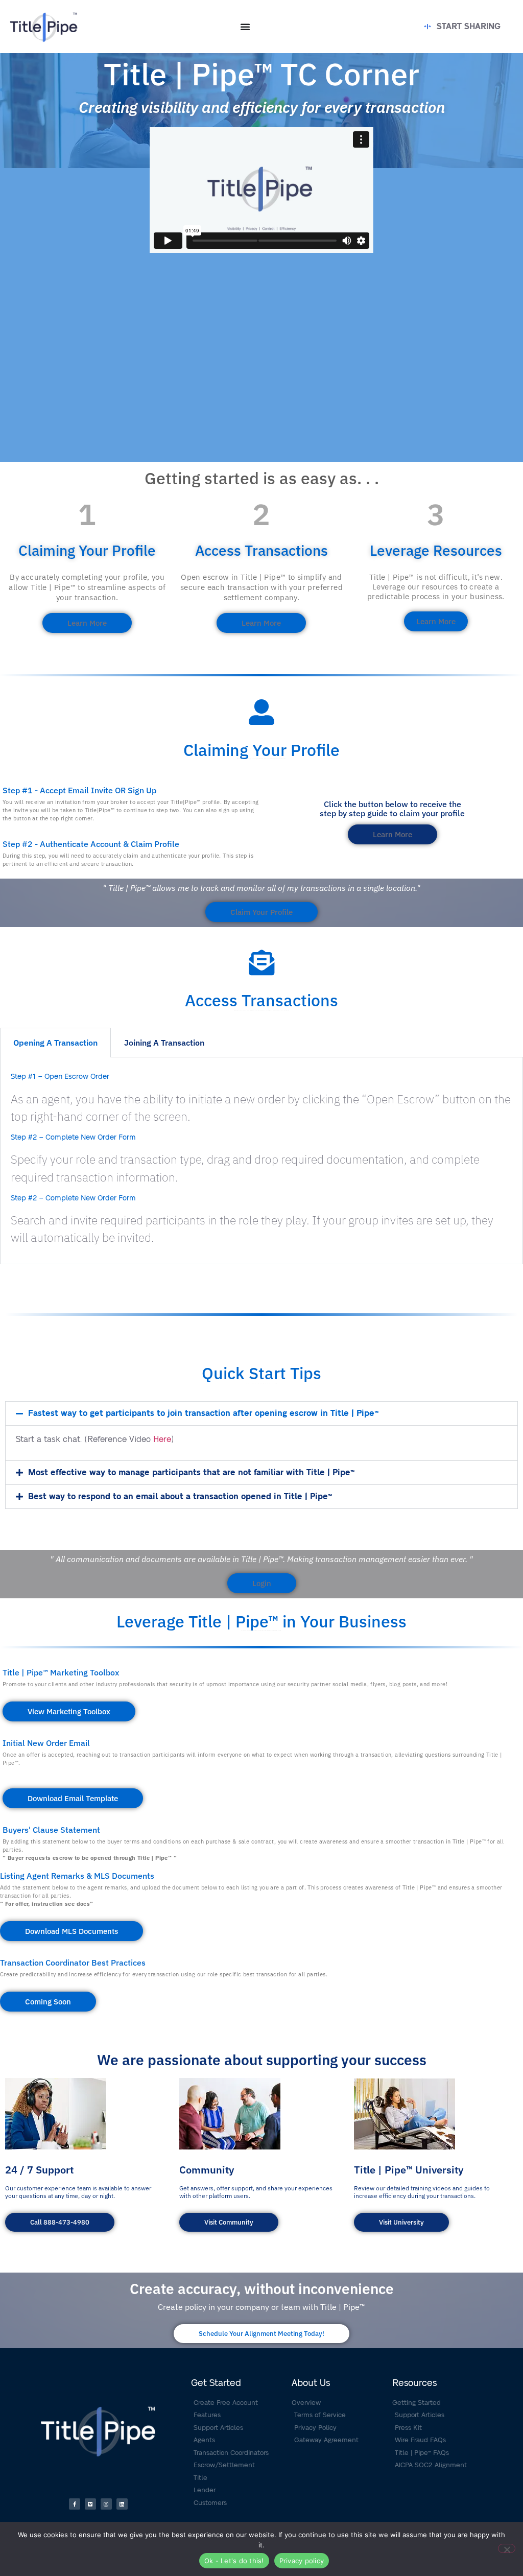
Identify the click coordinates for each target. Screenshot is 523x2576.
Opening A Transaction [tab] (55, 1043)
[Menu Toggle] (245, 27)
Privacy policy (302, 2561)
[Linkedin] (122, 2504)
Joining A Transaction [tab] (164, 1043)
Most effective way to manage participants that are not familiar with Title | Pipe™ (191, 1473)
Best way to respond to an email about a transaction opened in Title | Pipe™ (180, 1497)
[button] (261, 1413)
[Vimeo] (90, 2504)
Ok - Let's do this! (234, 2561)
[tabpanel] (261, 1161)
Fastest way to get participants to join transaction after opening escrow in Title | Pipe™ (203, 1413)
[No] (507, 2548)
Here (162, 1439)
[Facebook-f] (75, 2504)
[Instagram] (106, 2504)
